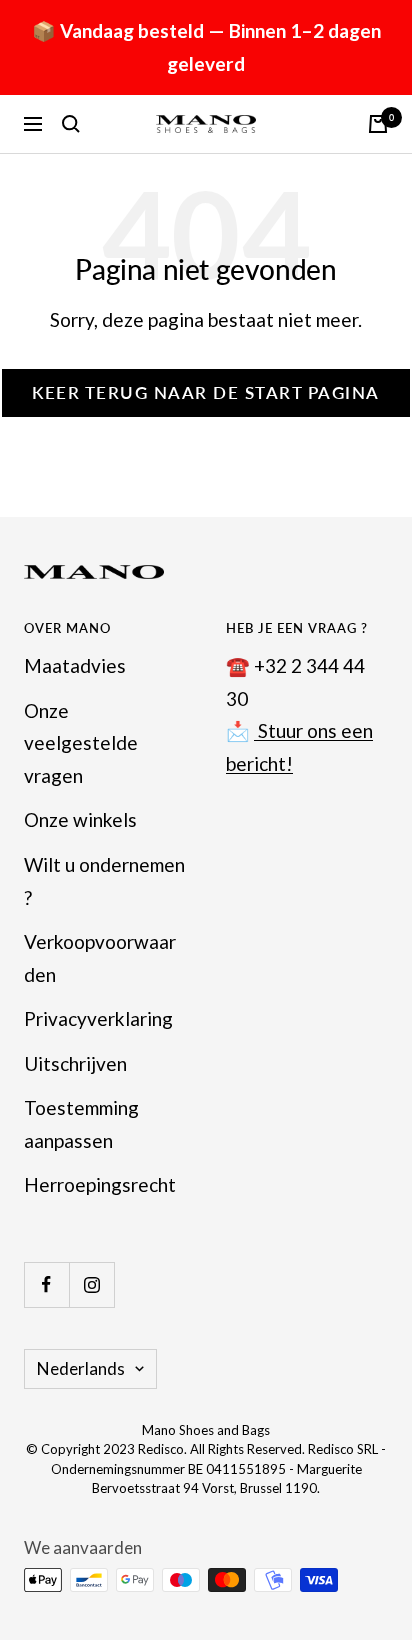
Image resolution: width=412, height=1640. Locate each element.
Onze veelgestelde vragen (81, 743)
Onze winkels (80, 819)
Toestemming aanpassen (81, 1124)
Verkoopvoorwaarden (100, 958)
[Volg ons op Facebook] (46, 1284)
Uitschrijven (75, 1063)
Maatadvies (75, 665)
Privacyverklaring (98, 1018)
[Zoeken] (71, 124)
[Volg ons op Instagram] (91, 1284)
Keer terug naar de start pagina (206, 392)
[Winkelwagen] (378, 124)
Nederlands (81, 1368)
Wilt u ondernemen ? (104, 881)
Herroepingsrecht (100, 1184)
